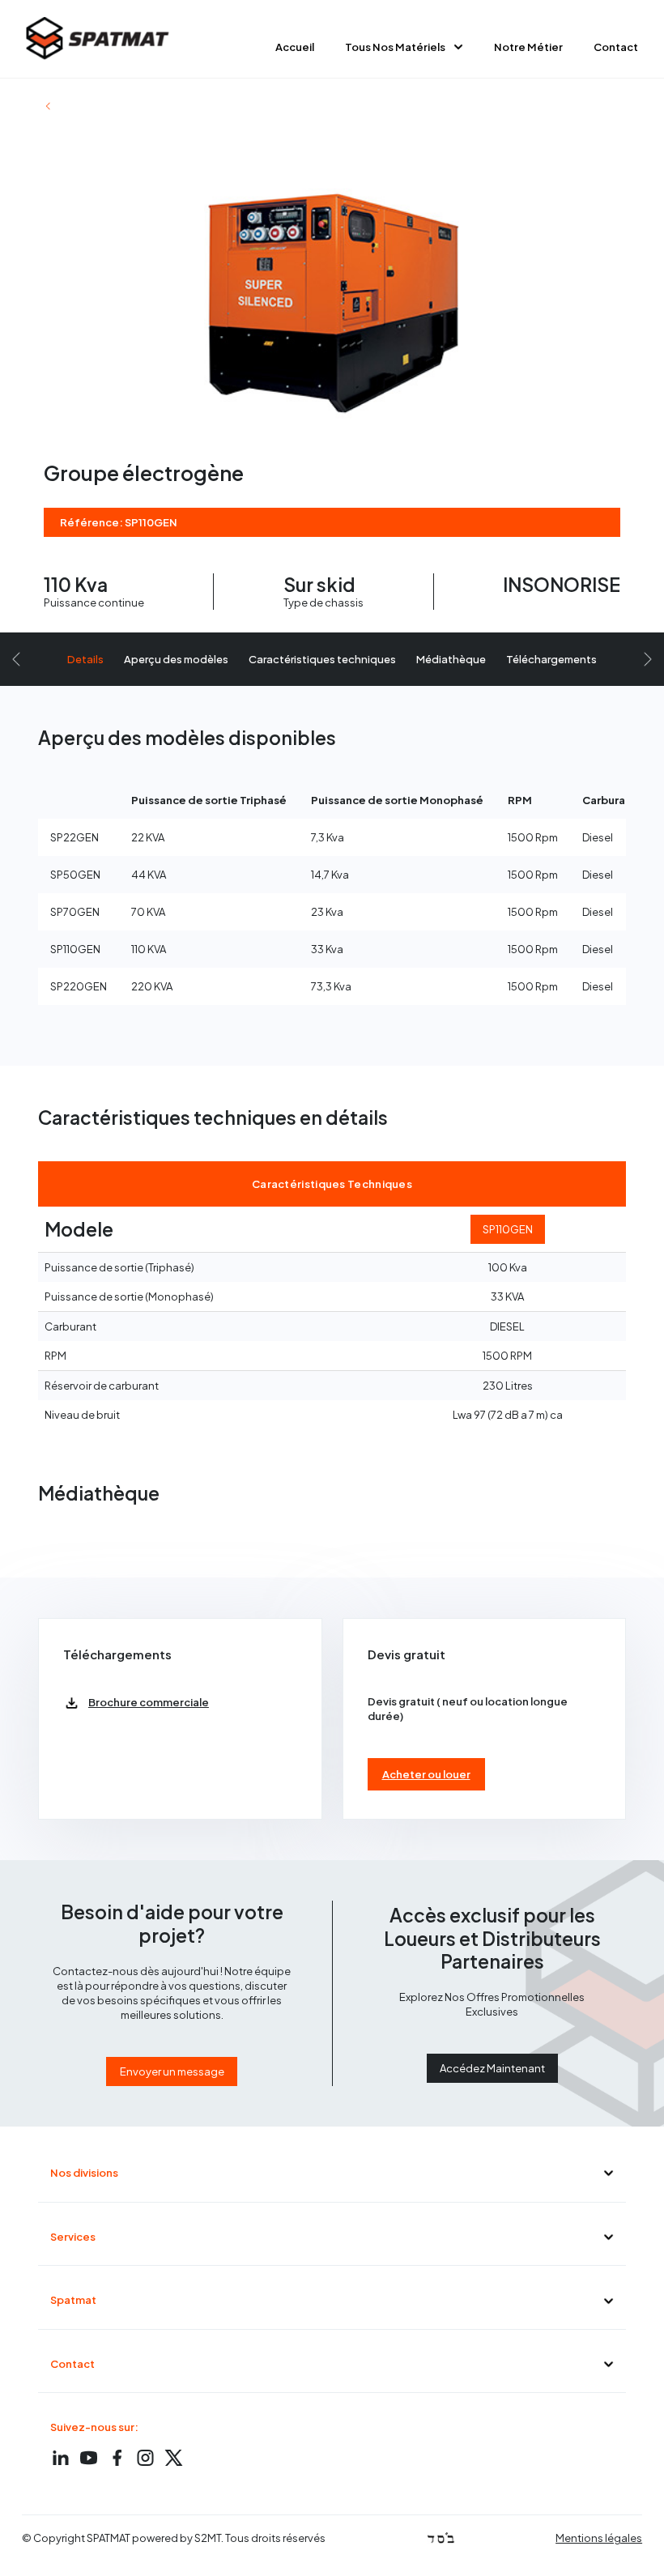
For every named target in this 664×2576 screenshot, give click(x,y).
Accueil (295, 47)
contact (616, 47)
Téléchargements (551, 659)
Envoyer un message (172, 2071)
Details (85, 659)
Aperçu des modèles (176, 659)
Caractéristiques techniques (322, 659)
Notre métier (528, 47)
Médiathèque (451, 659)
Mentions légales (599, 2538)
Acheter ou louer (426, 1774)
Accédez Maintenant (492, 2068)
